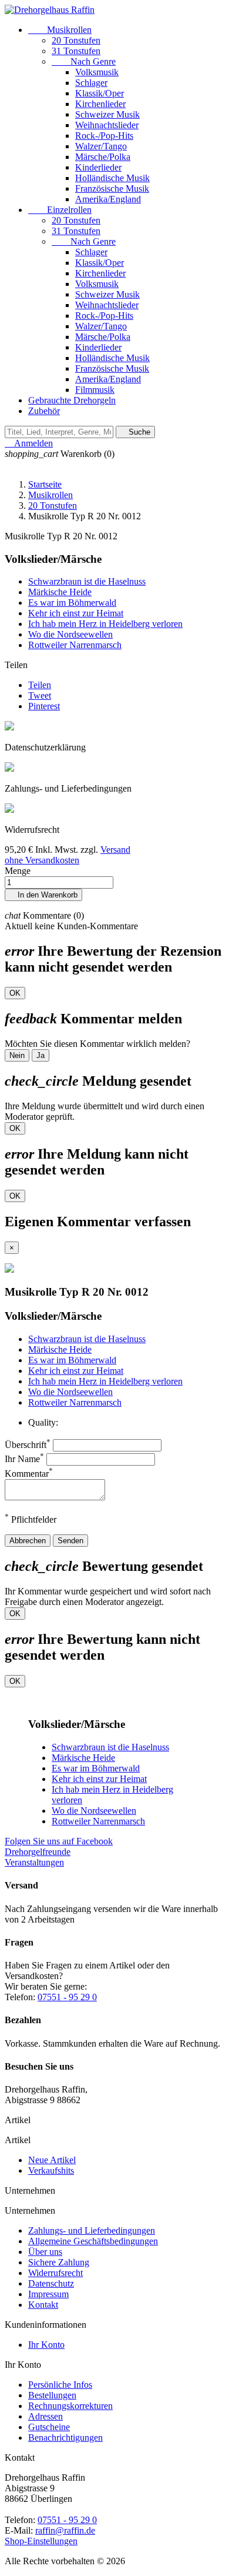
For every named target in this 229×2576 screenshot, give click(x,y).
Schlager (91, 83)
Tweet (40, 695)
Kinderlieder (98, 167)
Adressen (46, 2416)
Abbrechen (28, 1541)
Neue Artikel (52, 2160)
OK (15, 993)
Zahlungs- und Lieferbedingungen (92, 2230)
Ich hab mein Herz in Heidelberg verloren (105, 624)
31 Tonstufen (76, 51)
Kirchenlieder (100, 104)
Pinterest (44, 706)
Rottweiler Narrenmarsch (75, 645)
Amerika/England (108, 199)
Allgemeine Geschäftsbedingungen (93, 2241)
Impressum (48, 2294)
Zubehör (44, 411)
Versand (115, 850)
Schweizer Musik (107, 114)
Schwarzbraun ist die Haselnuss (87, 581)
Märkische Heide (60, 592)
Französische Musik (112, 188)
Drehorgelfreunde (38, 1852)
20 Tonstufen (76, 40)
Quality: (43, 1422)
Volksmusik (97, 72)
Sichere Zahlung (59, 2262)
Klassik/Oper (100, 93)
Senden (70, 1541)
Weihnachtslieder (107, 125)
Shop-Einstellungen (41, 2541)
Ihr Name (24, 1459)
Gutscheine (49, 2427)
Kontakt (43, 2305)
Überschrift (28, 1445)
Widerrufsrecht (55, 2273)
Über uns (45, 2252)
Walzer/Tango (101, 146)
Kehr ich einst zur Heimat (76, 613)
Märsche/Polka (103, 157)
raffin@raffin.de (65, 2530)
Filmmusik (95, 390)
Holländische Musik (112, 178)
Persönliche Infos (60, 2385)
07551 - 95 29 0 (67, 1997)
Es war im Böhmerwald (72, 603)
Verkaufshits (51, 2170)
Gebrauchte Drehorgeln (72, 400)
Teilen (40, 685)
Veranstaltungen (34, 1862)
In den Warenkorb (43, 895)
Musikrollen (60, 30)
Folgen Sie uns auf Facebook (59, 1841)
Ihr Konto (46, 2345)
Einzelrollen (60, 210)
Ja (41, 1055)
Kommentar (29, 1474)
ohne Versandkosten (42, 860)
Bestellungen (52, 2395)
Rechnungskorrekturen (70, 2406)
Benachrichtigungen (65, 2437)
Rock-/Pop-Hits (104, 136)
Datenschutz (51, 2283)
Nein (17, 1055)
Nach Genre (84, 61)
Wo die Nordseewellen (70, 634)
